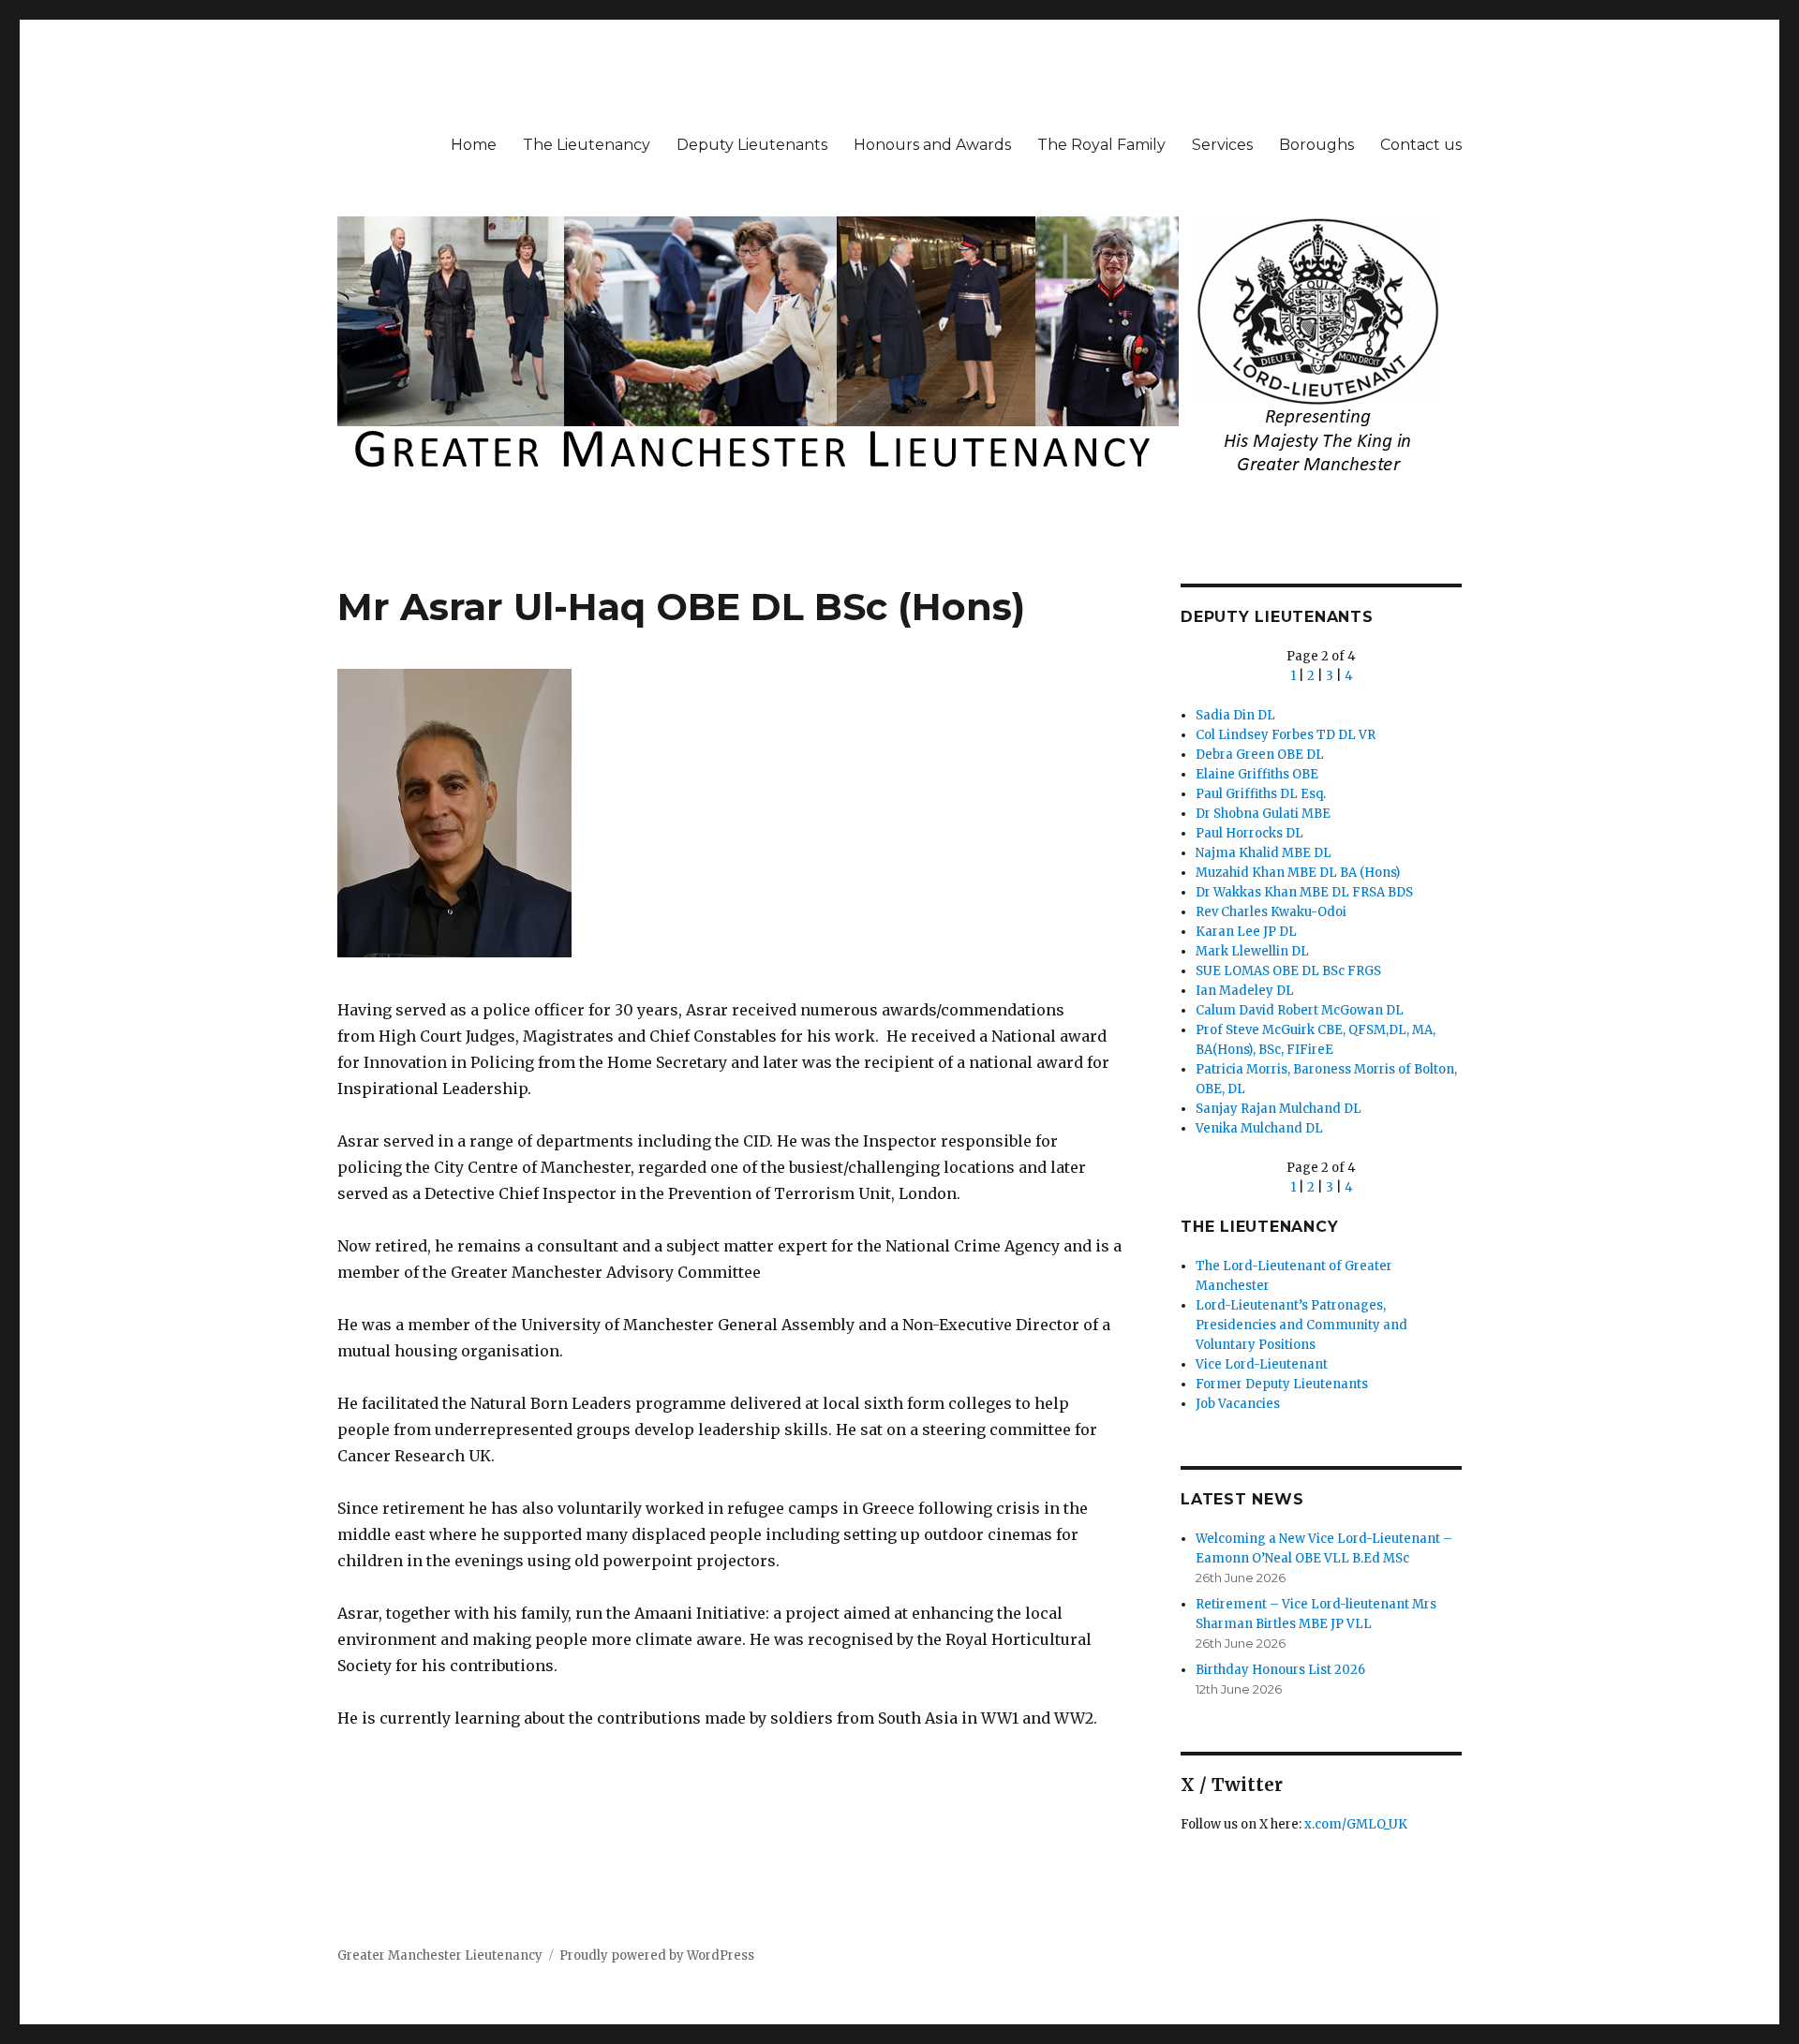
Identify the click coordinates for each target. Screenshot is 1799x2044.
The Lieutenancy (587, 145)
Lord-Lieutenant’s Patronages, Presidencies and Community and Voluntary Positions (1301, 1325)
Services (1222, 145)
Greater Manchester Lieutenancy (440, 1955)
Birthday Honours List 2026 (1280, 1670)
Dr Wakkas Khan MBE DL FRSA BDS (1304, 892)
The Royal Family (1101, 145)
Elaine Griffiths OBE (1257, 774)
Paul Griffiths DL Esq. (1261, 794)
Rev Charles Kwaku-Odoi (1271, 912)
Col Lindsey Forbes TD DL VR (1286, 735)
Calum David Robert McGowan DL (1300, 1010)
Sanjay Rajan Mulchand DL (1279, 1109)
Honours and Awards (932, 145)
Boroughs (1316, 145)
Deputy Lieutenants (752, 145)
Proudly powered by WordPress (657, 1955)
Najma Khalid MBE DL (1264, 853)
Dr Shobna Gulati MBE (1263, 814)
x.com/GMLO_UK (1356, 1824)
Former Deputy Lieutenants (1282, 1384)
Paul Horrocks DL (1249, 833)
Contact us (1421, 145)
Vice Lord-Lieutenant (1262, 1364)
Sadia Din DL (1235, 715)
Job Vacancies (1238, 1404)
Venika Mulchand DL (1259, 1128)
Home (474, 145)
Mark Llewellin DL (1252, 951)
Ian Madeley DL (1245, 991)
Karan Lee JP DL (1246, 932)
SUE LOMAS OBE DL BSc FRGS (1288, 971)
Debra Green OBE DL (1260, 755)
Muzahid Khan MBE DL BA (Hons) (1298, 873)
